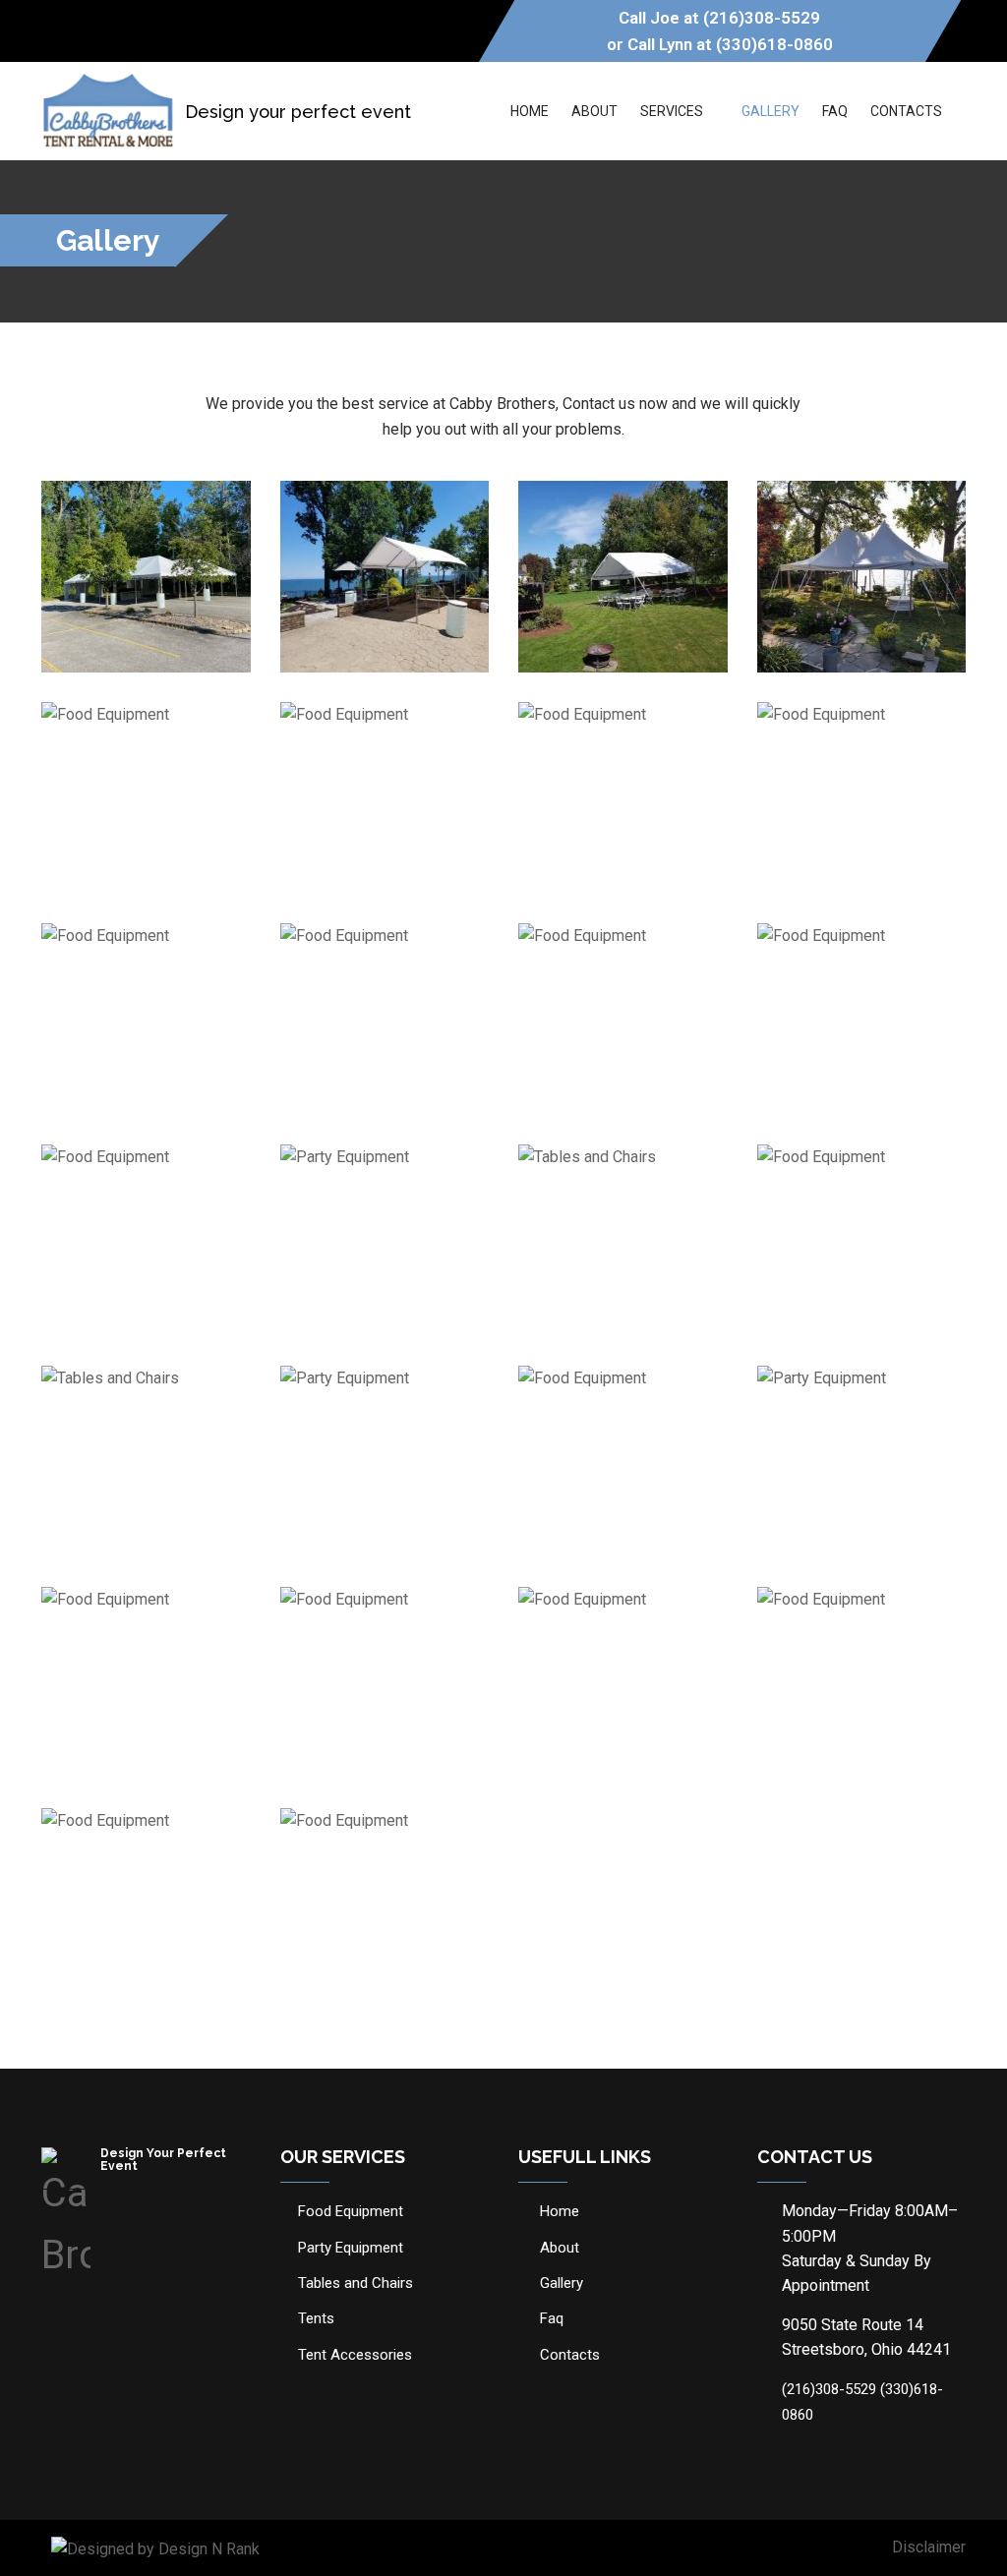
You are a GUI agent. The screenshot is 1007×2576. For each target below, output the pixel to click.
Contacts (906, 111)
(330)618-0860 (774, 44)
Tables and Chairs (355, 2283)
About (594, 111)
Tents (316, 2318)
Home (530, 111)
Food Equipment (351, 2211)
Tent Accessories (355, 2355)
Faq (835, 111)
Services (672, 111)
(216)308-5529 (762, 18)
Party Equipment (351, 2248)
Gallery (770, 111)
